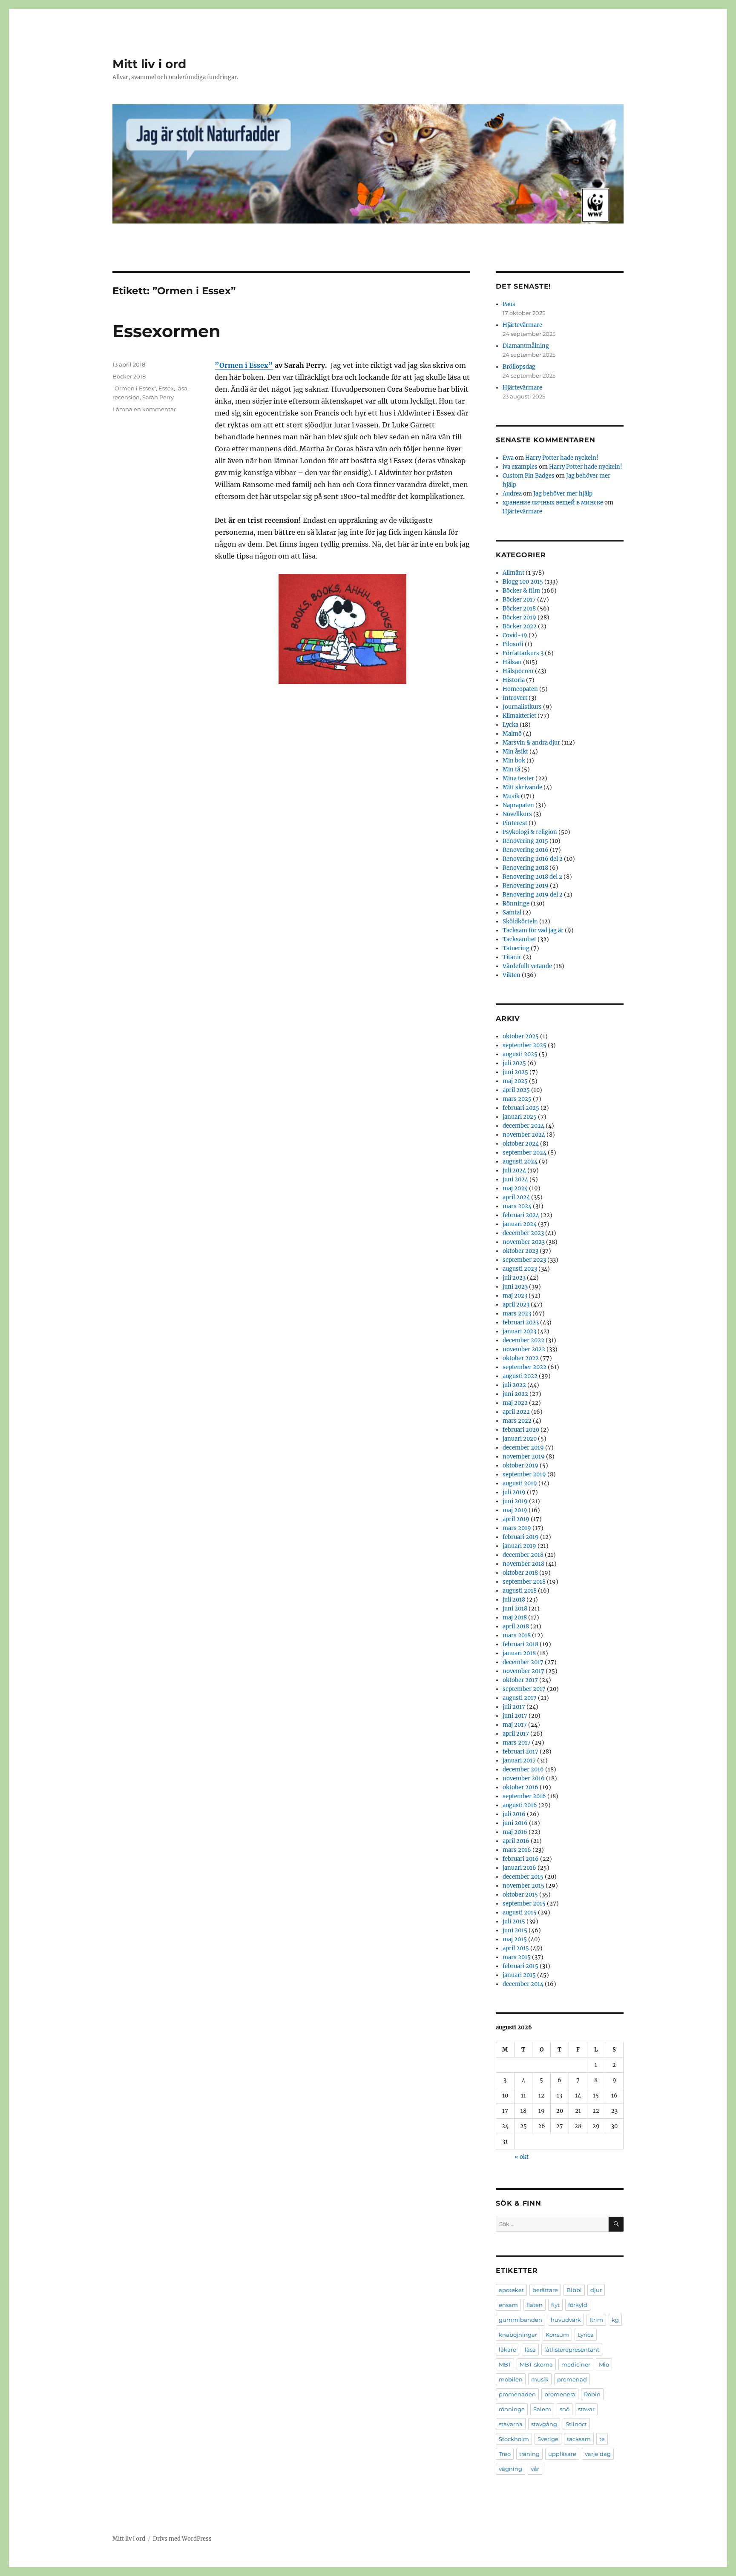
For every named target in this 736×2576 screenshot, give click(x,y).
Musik (511, 796)
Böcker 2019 (519, 617)
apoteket (511, 2290)
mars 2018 (517, 1635)
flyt (555, 2305)
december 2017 (523, 1662)
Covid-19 (515, 635)
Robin (592, 2394)
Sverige (548, 2439)
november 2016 (524, 1778)
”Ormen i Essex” (244, 365)
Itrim (596, 2320)
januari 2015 (519, 1975)
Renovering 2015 (525, 841)
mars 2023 (517, 1314)
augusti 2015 (520, 1913)
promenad (572, 2379)
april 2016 (516, 1841)
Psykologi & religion (530, 832)
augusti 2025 (520, 1054)
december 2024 (523, 1126)
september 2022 (525, 1367)
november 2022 (524, 1349)
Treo (505, 2454)
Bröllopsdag (519, 367)
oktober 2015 (520, 1895)
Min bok (514, 761)
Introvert (515, 698)
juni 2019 (515, 1501)
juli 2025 (514, 1063)
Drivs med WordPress (182, 2539)
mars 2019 (517, 1528)
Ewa (508, 458)
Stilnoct (576, 2424)
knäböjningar (518, 2335)
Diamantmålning (526, 346)
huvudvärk (566, 2320)
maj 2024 (515, 1188)
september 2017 (524, 1689)
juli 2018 (514, 1600)
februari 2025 (521, 1108)
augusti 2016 (520, 1805)
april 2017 (516, 1734)
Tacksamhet (519, 939)
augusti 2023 (520, 1269)
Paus (509, 304)
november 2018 (523, 1564)
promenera (560, 2394)
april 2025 (516, 1090)
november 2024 (524, 1135)
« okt (522, 2157)
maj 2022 (515, 1403)
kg (615, 2320)
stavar (586, 2409)
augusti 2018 (520, 1591)
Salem (542, 2409)
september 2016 (524, 1796)
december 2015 (523, 1877)
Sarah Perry (158, 397)
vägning (510, 2469)
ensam (508, 2305)
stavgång (544, 2424)
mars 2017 (517, 1743)
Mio (604, 2364)
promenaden (517, 2394)
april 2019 (516, 1519)
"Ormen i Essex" (134, 388)
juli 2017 (514, 1707)
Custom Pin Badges (529, 476)
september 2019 (524, 1474)
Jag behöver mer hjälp (563, 494)
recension (126, 397)
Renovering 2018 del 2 (532, 877)
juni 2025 (515, 1072)
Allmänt (513, 573)
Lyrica (586, 2335)
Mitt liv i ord (149, 64)
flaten (535, 2305)
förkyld (578, 2305)
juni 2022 (515, 1394)
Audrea (512, 494)
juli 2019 (514, 1492)
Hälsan (512, 662)
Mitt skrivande (522, 787)
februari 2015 (520, 1966)
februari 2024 (521, 1215)
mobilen (511, 2379)
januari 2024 (520, 1224)
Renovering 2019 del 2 (533, 895)
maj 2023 (515, 1296)
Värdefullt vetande (527, 966)
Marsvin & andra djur (531, 743)
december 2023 (523, 1233)
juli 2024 (514, 1171)
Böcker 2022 (520, 626)
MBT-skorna (536, 2364)
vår (535, 2469)
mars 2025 (517, 1099)
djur (596, 2290)
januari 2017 (519, 1761)
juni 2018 (515, 1609)
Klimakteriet (519, 716)
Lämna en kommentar (144, 409)
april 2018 (516, 1626)
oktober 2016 (520, 1787)
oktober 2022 (521, 1358)
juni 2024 (515, 1179)
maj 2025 (515, 1081)
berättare (545, 2290)
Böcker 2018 (129, 376)
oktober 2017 (520, 1680)
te (602, 2439)
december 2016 (523, 1769)
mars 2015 (517, 1957)
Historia (514, 680)
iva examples (520, 467)
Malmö (512, 734)
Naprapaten (518, 805)
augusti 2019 (520, 1483)
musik (540, 2379)
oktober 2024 (521, 1144)
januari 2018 (519, 1653)
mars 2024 (517, 1206)
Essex (166, 388)
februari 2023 (521, 1322)
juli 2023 (514, 1278)
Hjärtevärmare (522, 325)
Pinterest (515, 823)
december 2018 (523, 1555)
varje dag (598, 2454)
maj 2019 (515, 1510)
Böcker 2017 (519, 600)
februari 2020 (521, 1430)
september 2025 (525, 1045)
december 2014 (523, 1984)
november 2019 (524, 1457)
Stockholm (514, 2439)
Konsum (557, 2335)
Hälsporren (518, 671)
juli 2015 (514, 1921)
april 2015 (516, 1948)
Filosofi (513, 644)
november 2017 (523, 1671)
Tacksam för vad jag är (533, 930)
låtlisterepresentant (572, 2350)
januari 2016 (519, 1868)
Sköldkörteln (520, 921)
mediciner (576, 2364)
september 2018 (524, 1582)
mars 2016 (517, 1850)
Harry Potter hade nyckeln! (562, 458)
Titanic (512, 957)
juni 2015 (515, 1930)
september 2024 (525, 1153)
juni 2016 (515, 1823)
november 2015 (523, 1886)
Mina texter (518, 778)
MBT (505, 2364)
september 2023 (524, 1260)
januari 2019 (519, 1546)
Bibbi (574, 2290)
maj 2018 (515, 1618)
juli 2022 (514, 1385)
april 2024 (516, 1197)
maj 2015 (515, 1939)
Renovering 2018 (525, 868)
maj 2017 (515, 1725)
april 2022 (516, 1412)
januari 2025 (520, 1117)
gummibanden (520, 2320)
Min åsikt (515, 752)
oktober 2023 (520, 1251)
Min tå (511, 769)
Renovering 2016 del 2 (533, 859)
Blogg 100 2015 (523, 582)
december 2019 (523, 1448)
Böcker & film (521, 591)
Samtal (512, 913)
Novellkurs (517, 814)
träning (529, 2454)
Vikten (512, 975)
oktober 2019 (520, 1466)
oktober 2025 (521, 1036)
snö (565, 2409)
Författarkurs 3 (523, 653)
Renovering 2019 (526, 886)
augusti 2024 (520, 1162)
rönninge (512, 2409)
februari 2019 (521, 1537)
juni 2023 (515, 1287)
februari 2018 (520, 1644)
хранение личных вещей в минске (553, 503)
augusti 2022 (520, 1376)
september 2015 (524, 1904)
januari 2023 (519, 1331)
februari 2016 (521, 1859)
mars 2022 (517, 1421)
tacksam (579, 2439)
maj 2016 (515, 1832)
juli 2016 (514, 1814)
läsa (182, 388)
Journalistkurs (522, 707)
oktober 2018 (520, 1573)
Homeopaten (520, 689)
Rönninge (516, 904)
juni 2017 (515, 1716)
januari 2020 (520, 1439)
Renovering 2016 (526, 850)
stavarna (511, 2424)
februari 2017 (520, 1752)
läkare (507, 2350)
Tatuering (516, 948)
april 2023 (516, 1305)
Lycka (510, 725)
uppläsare (562, 2454)
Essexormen (167, 331)
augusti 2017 (520, 1698)
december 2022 (523, 1340)
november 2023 (524, 1242)
